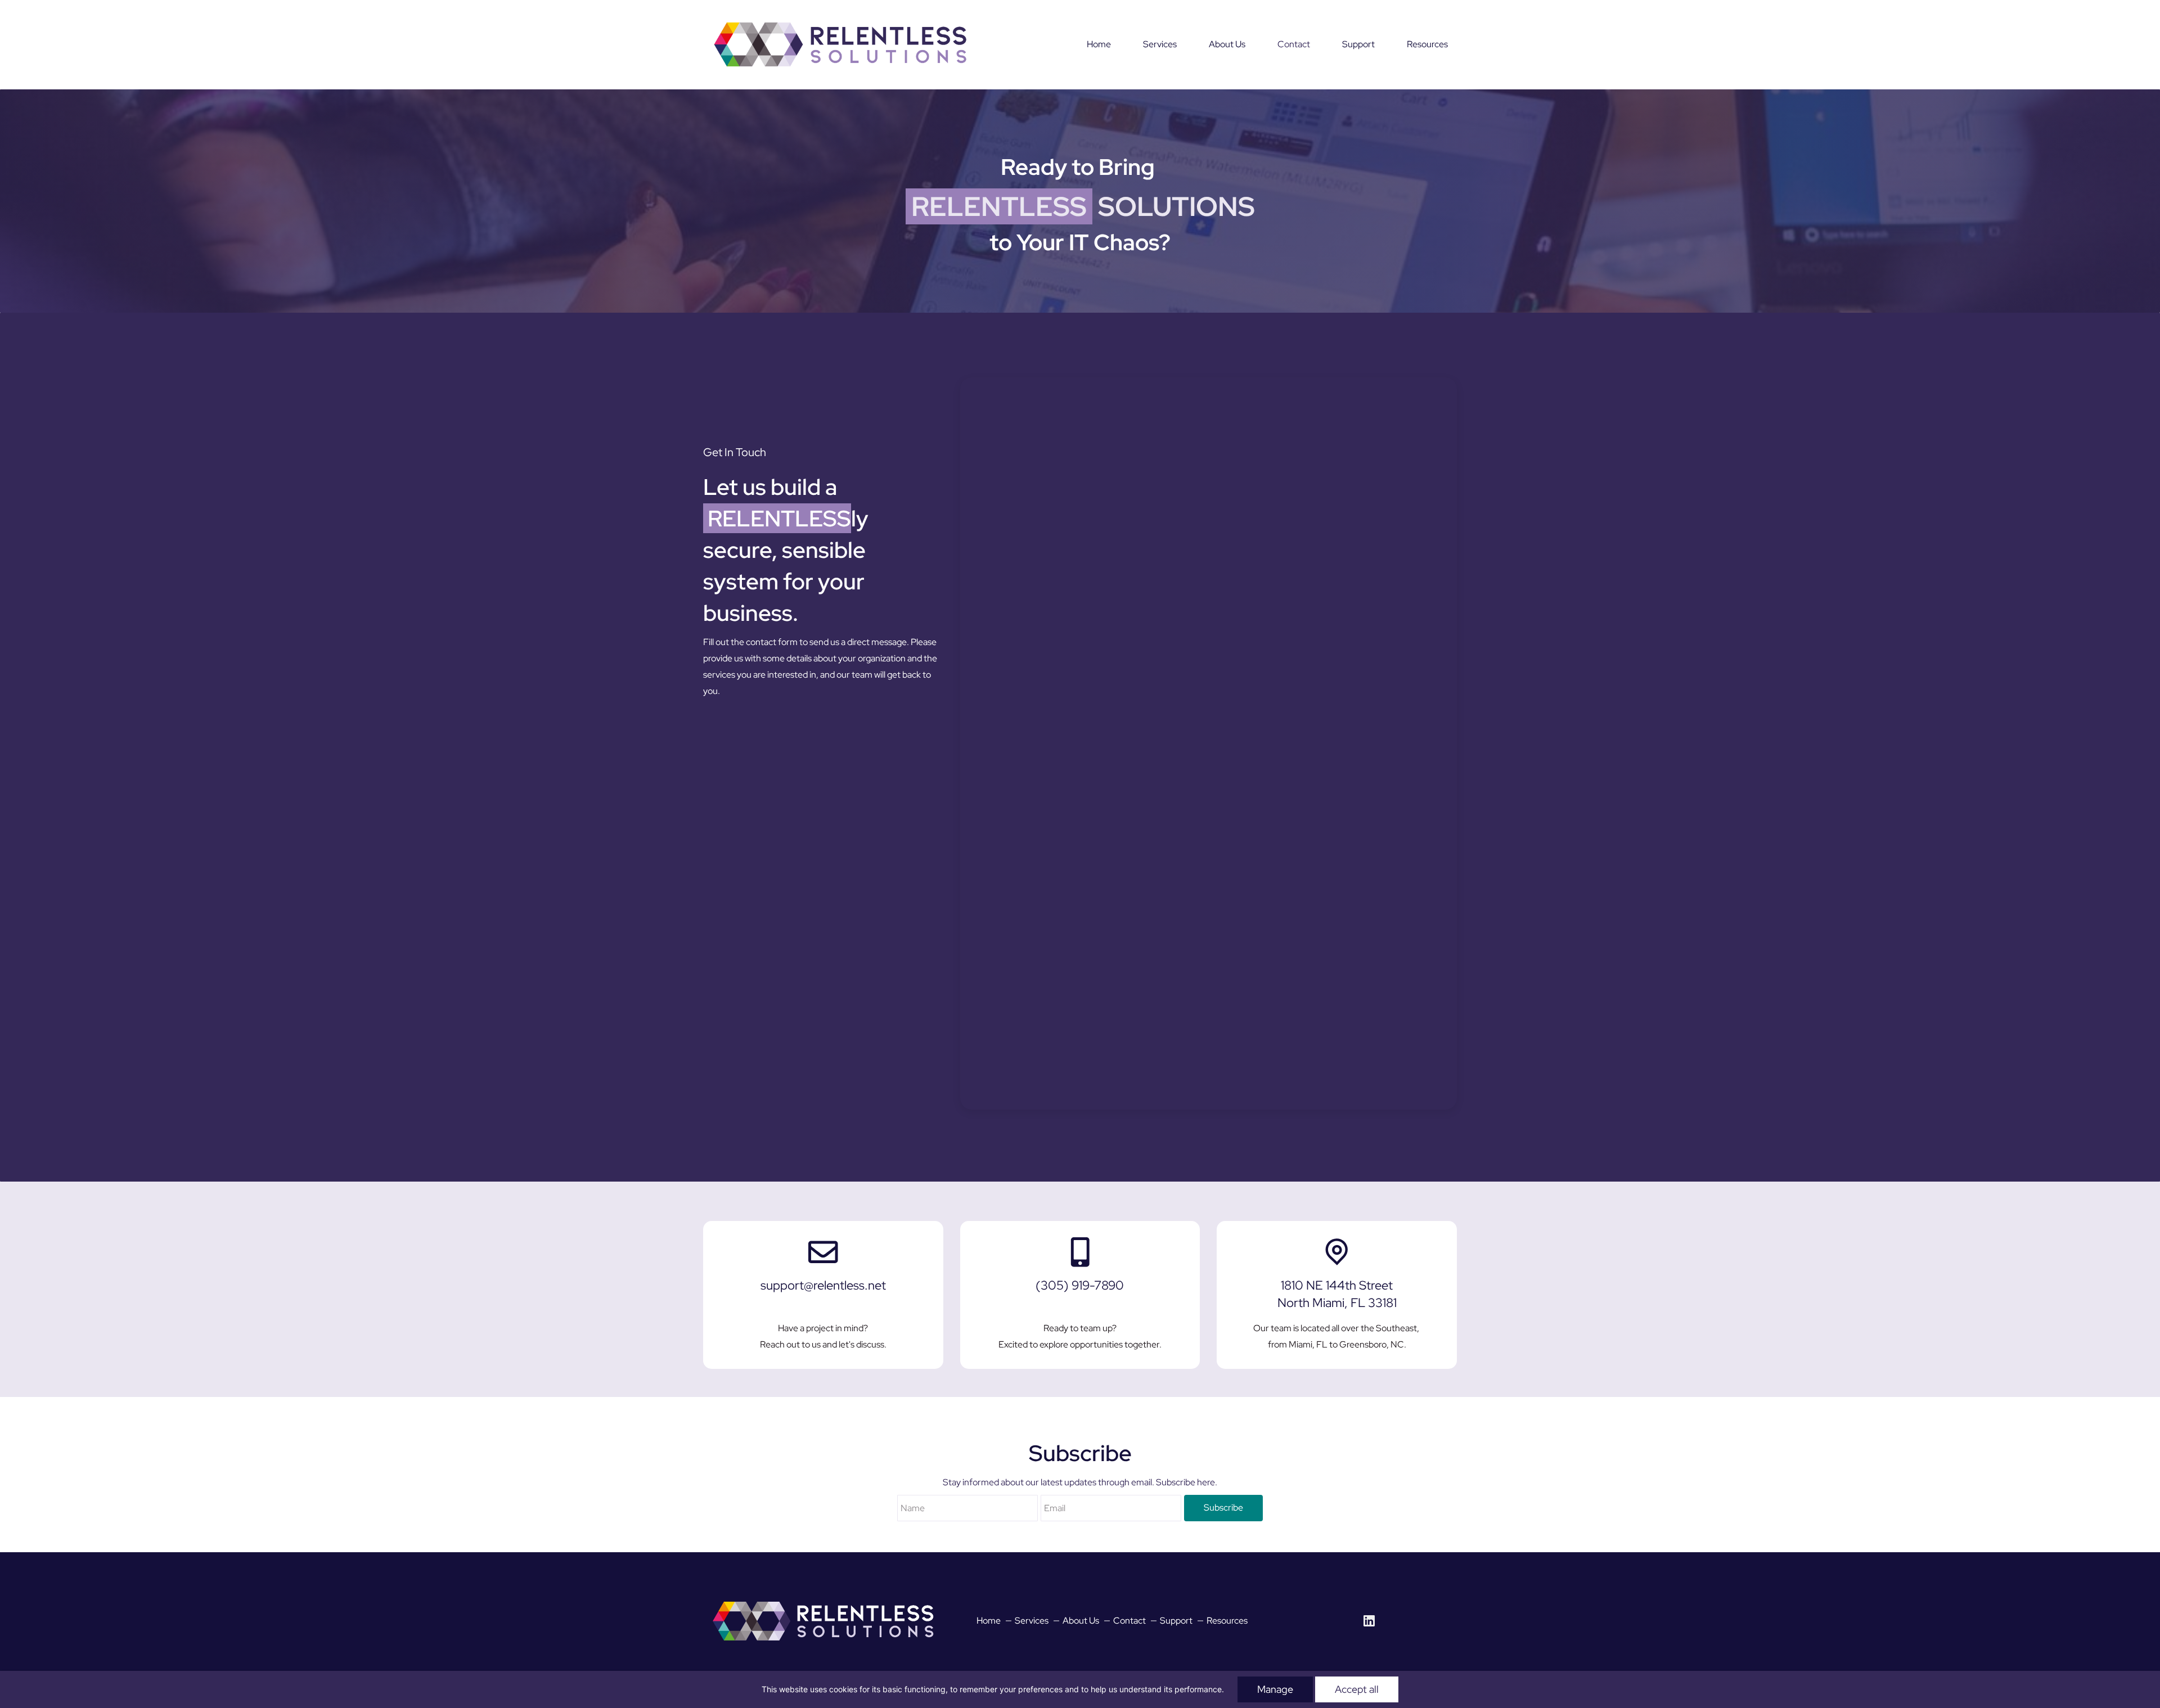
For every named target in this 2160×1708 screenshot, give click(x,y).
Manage (1275, 1689)
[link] (823, 1599)
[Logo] (840, 44)
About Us (1081, 1621)
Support (1176, 1621)
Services (1032, 1621)
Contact (1129, 1621)
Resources (1227, 1621)
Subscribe (1223, 1508)
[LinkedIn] (1369, 1621)
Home (989, 1621)
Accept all (1357, 1689)
